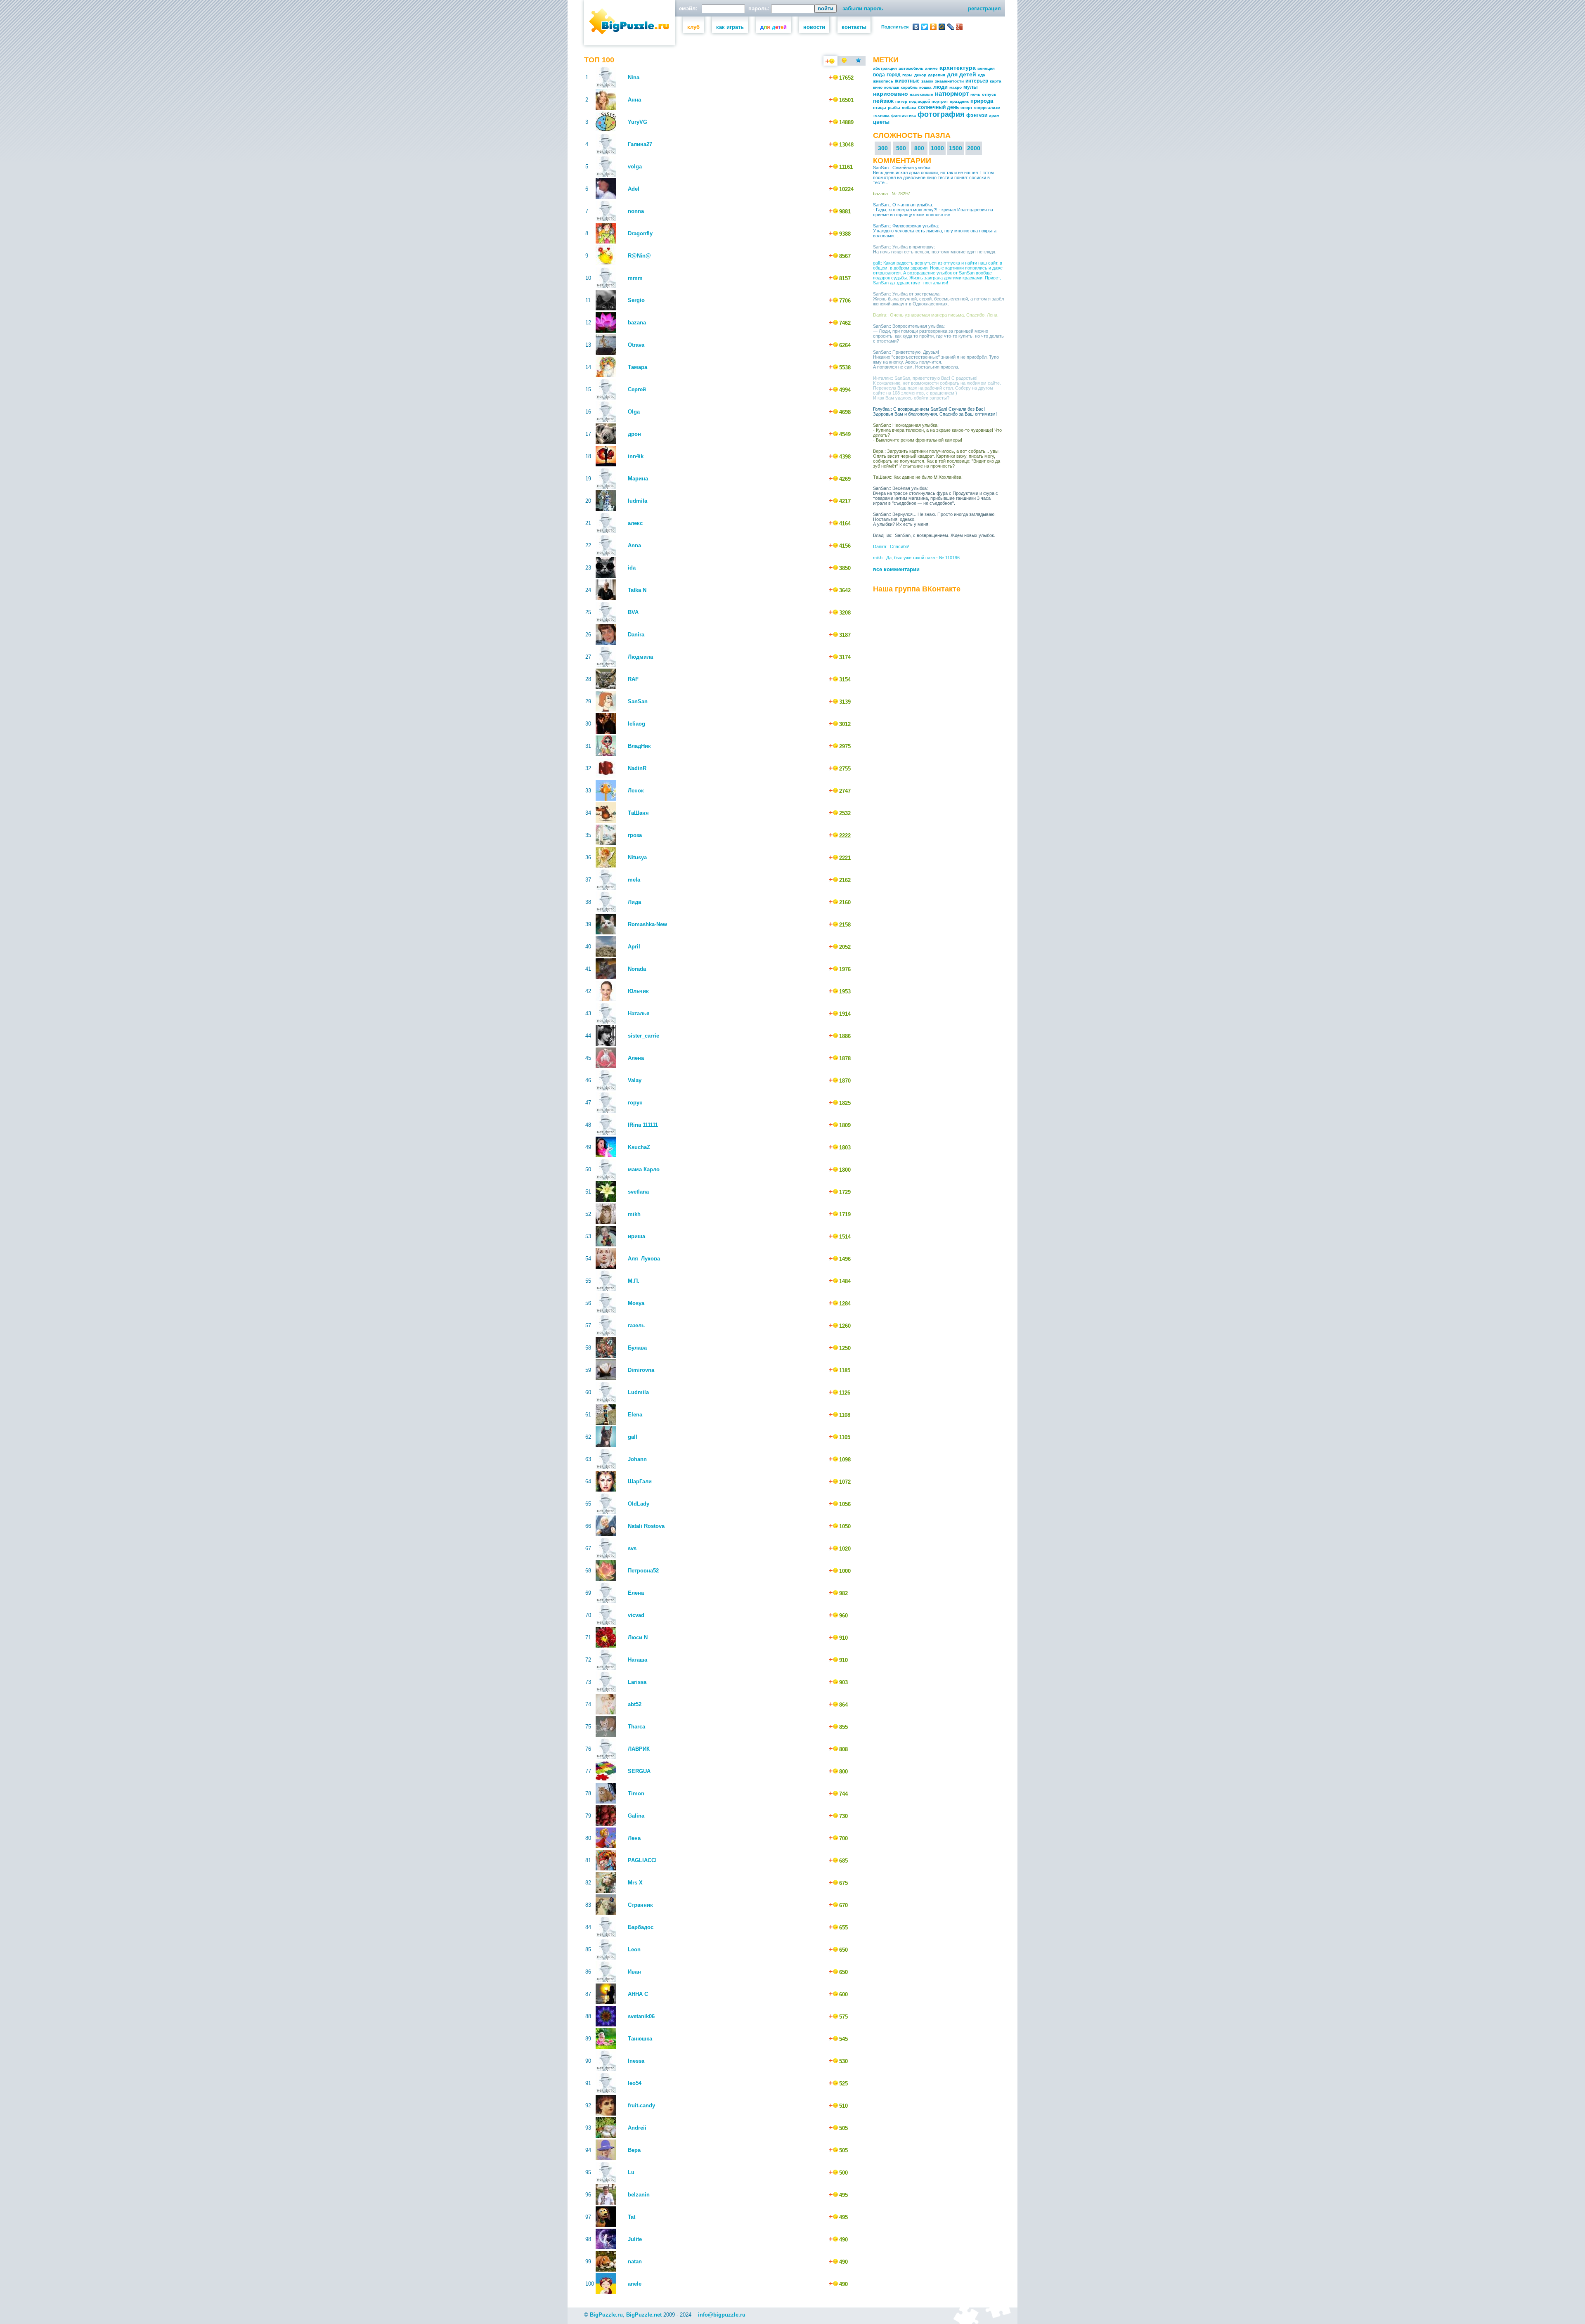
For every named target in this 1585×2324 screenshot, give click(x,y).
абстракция (885, 68)
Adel (634, 189)
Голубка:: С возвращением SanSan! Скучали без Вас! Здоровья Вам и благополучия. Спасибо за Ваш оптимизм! (935, 411)
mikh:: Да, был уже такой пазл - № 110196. (917, 558)
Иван (634, 1972)
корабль (909, 87)
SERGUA (639, 1771)
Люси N (638, 1637)
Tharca (636, 1727)
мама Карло (644, 1169)
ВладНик (639, 746)
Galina (636, 1816)
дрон (634, 434)
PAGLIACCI (642, 1860)
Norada (637, 969)
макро (956, 87)
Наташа (638, 1660)
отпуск (989, 94)
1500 (956, 148)
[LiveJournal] (951, 27)
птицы (880, 108)
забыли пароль (863, 8)
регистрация (984, 8)
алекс (635, 523)
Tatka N (637, 590)
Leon (634, 1949)
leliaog (636, 724)
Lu (631, 2172)
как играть (730, 27)
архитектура (958, 68)
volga (635, 167)
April (634, 947)
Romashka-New (647, 924)
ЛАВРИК (639, 1749)
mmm (635, 278)
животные (907, 81)
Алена (636, 1058)
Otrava (636, 345)
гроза (635, 835)
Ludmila (638, 1392)
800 (919, 148)
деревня (937, 75)
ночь (975, 94)
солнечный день (938, 107)
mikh (634, 1214)
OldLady (639, 1504)
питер (901, 101)
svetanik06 (641, 2016)
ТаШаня (638, 813)
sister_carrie (643, 1036)
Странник (640, 1905)
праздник (959, 101)
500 (901, 148)
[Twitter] (925, 27)
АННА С (638, 1994)
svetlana (638, 1192)
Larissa (637, 1682)
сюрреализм (987, 108)
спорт (966, 108)
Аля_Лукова (644, 1259)
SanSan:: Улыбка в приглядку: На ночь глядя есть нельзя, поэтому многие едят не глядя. (935, 249)
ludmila (638, 501)
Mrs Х (635, 1883)
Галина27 (640, 144)
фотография (941, 114)
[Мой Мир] (942, 27)
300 (883, 148)
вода (879, 75)
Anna (634, 545)
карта (996, 81)
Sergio (636, 300)
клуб (693, 27)
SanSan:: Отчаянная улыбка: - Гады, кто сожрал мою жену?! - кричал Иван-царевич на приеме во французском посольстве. (933, 210)
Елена (636, 1593)
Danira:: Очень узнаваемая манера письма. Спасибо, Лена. (936, 315)
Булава (637, 1348)
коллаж (892, 87)
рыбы (894, 108)
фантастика (904, 115)
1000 (937, 148)
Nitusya (637, 857)
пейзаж (883, 101)
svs (632, 1548)
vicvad (636, 1615)
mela (634, 880)
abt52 (635, 1704)
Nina (634, 77)
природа (982, 101)
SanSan (638, 701)
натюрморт (952, 93)
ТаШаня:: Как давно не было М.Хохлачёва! (918, 477)
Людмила (640, 657)
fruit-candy (641, 2105)
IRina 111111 (643, 1125)
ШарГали (640, 1481)
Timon (636, 1793)
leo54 (635, 2083)
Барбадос (641, 1927)
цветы (881, 122)
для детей (962, 74)
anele (635, 2284)
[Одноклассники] (933, 27)
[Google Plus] (959, 27)
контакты (854, 27)
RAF (633, 679)
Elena (635, 1415)
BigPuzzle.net (644, 2315)
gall (633, 1437)
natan (635, 2261)
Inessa (636, 2061)
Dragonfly (640, 233)
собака (909, 108)
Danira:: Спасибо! (891, 546)
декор (920, 75)
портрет (940, 101)
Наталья (639, 1013)
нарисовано (891, 94)
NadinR (637, 768)
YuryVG (638, 122)
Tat (632, 2217)
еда (982, 75)
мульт (971, 87)
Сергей (637, 389)
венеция (986, 68)
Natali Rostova (646, 1526)
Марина (638, 479)
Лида (634, 902)
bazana (637, 323)
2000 (974, 148)
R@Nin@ (639, 256)
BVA (633, 612)
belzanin (639, 2195)
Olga (634, 412)
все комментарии (896, 569)
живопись (883, 81)
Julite (635, 2239)
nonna (636, 211)
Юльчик (638, 991)
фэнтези (977, 115)
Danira (636, 635)
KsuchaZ (639, 1147)
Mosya (636, 1303)
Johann (637, 1459)
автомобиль (911, 68)
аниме (931, 68)
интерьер (977, 81)
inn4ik (636, 456)
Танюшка (640, 2039)
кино (878, 87)
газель (636, 1325)
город (894, 75)
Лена (634, 1838)
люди (940, 87)
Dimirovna (641, 1370)
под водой (919, 101)
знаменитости (949, 81)
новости (814, 27)
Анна (634, 100)
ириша (636, 1236)
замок (927, 81)
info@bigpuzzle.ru (722, 2315)
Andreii (637, 2128)
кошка (925, 87)
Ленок (636, 791)
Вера (634, 2150)
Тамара (638, 367)
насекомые (921, 94)
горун (635, 1103)
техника (881, 115)
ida (632, 568)
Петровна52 (643, 1571)
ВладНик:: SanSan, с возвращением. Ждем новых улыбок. (934, 535)
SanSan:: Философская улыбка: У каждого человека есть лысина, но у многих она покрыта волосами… (935, 231)
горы (907, 75)
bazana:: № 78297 (892, 194)
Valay (635, 1080)
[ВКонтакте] (916, 27)
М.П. (634, 1281)
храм (994, 115)
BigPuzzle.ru (606, 2315)
